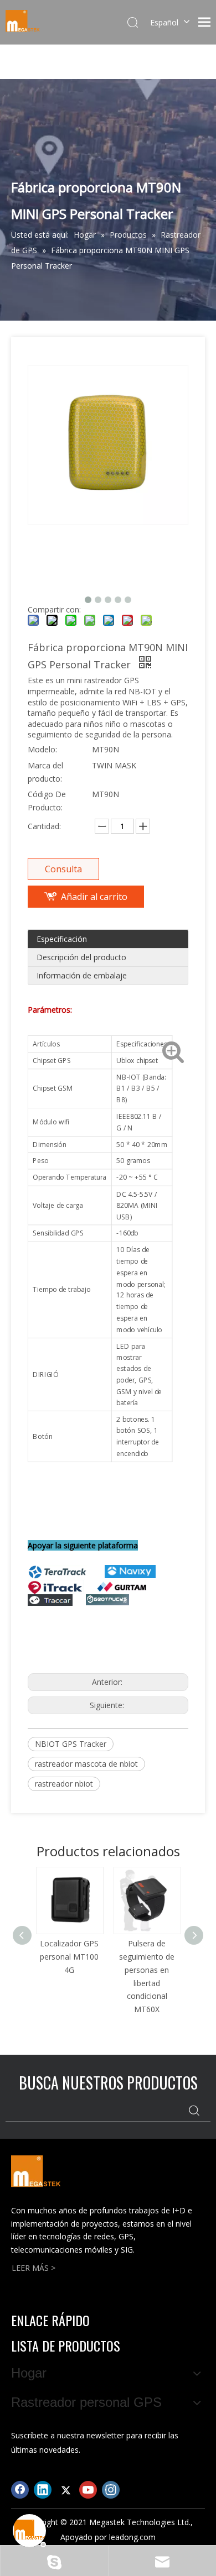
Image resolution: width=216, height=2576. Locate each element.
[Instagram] (111, 2490)
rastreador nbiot (64, 1784)
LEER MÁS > (34, 2268)
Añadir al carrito (94, 897)
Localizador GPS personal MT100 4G (69, 1957)
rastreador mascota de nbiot (86, 1764)
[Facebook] (20, 2490)
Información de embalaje (82, 975)
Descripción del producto (81, 957)
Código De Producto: (47, 801)
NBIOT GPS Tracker (71, 1744)
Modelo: (42, 749)
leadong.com (132, 2537)
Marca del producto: (45, 772)
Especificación (62, 939)
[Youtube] (88, 2490)
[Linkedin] (43, 2490)
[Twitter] (65, 2490)
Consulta (63, 869)
